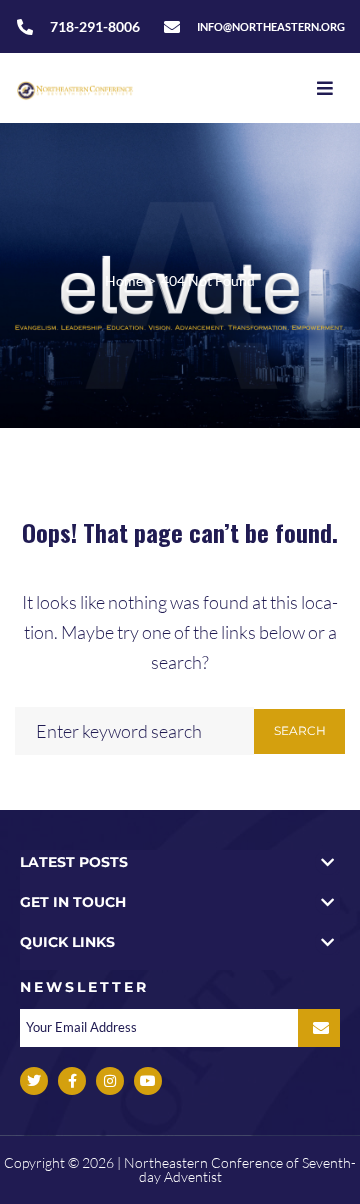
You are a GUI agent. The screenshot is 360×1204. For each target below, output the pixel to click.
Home (124, 280)
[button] (180, 862)
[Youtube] (148, 1081)
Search (300, 730)
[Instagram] (110, 1081)
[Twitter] (34, 1081)
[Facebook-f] (72, 1081)
